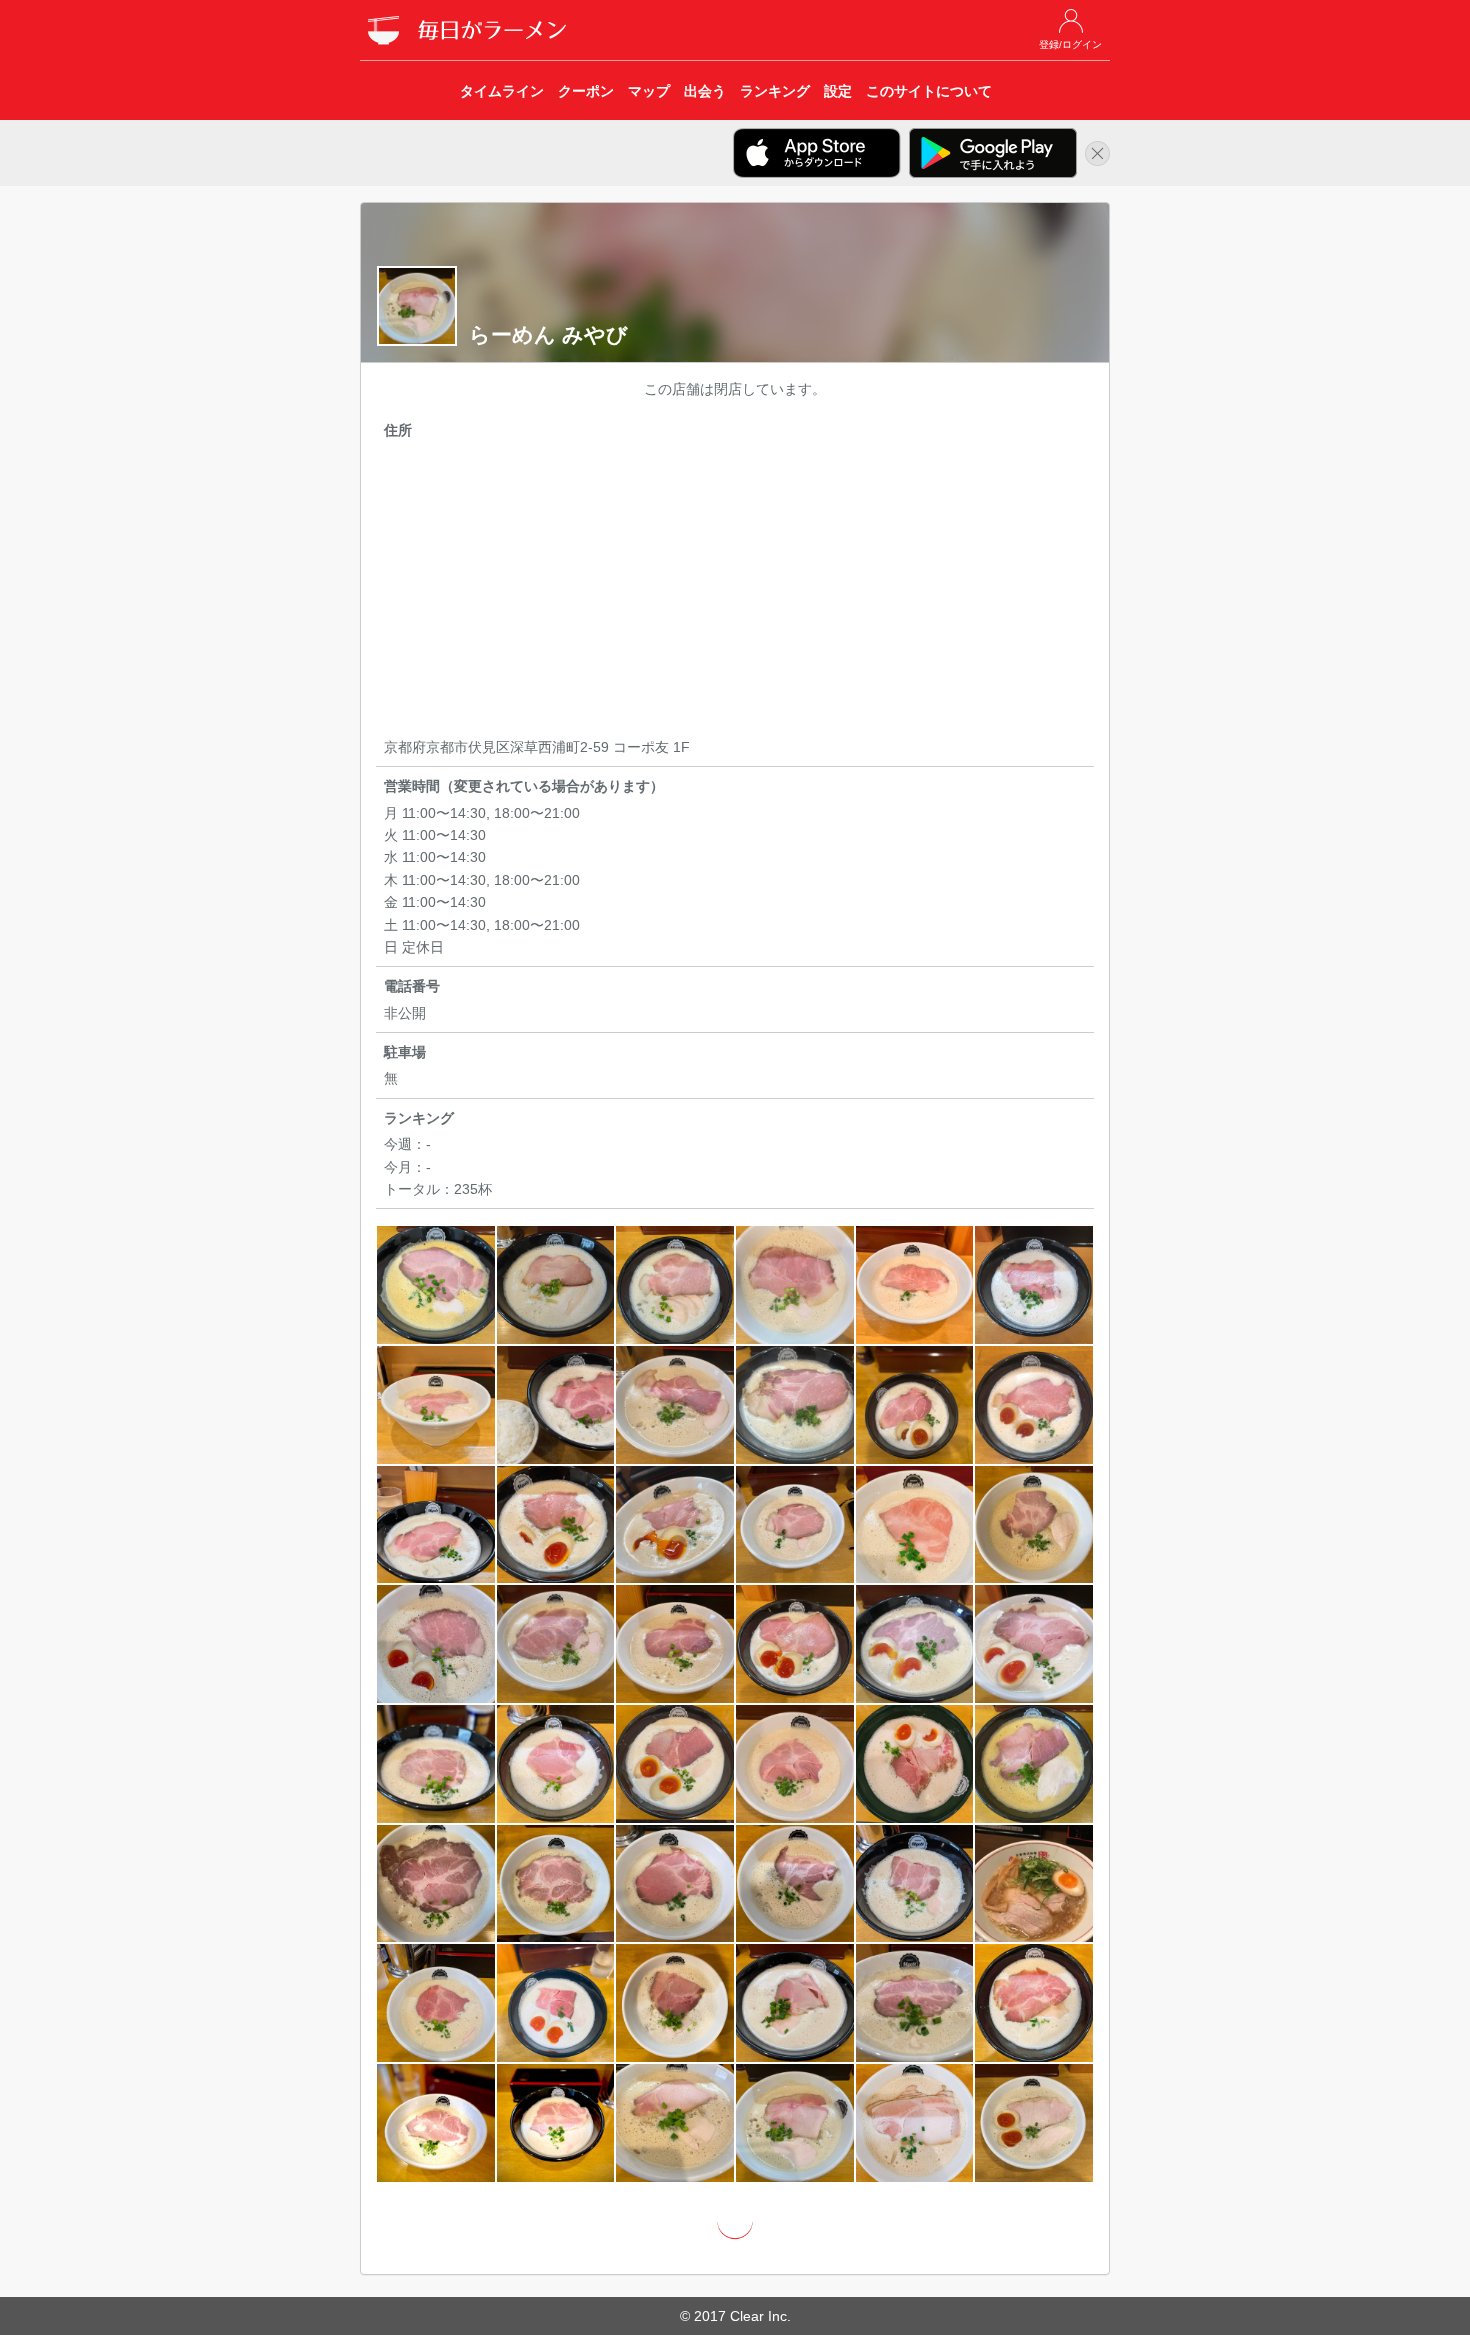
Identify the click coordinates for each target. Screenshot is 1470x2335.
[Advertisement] (735, 592)
